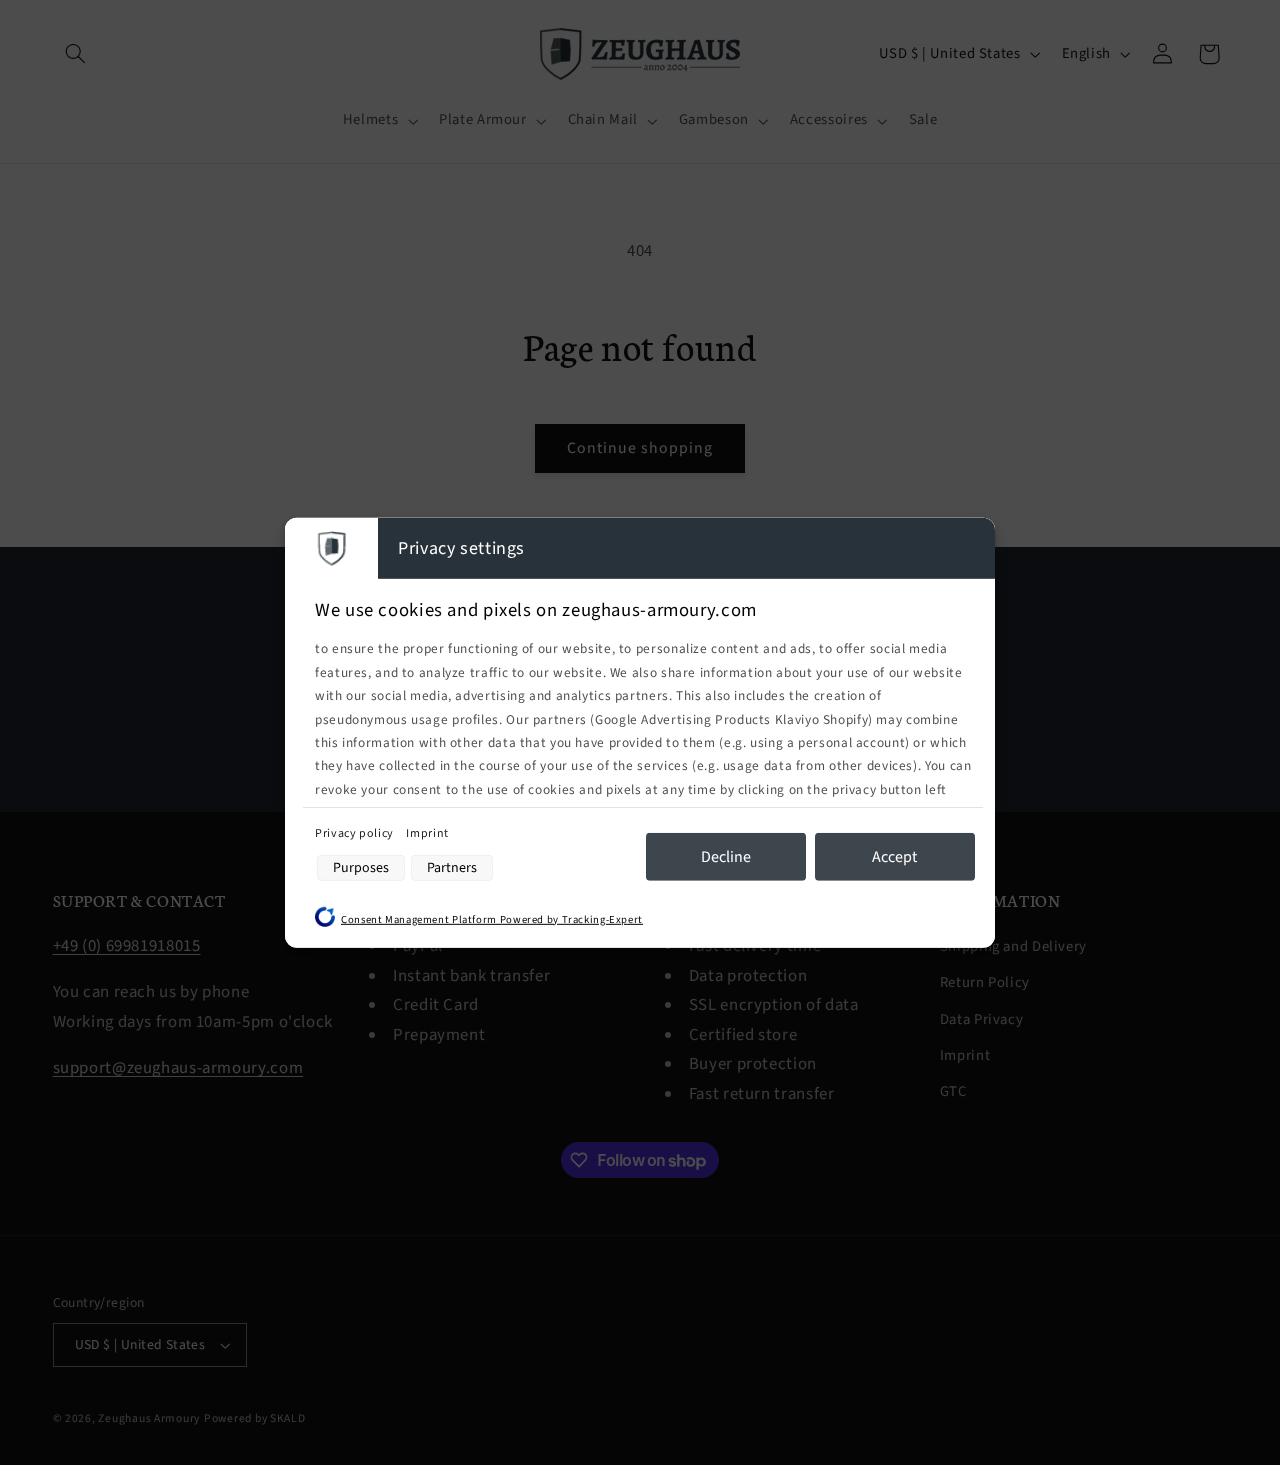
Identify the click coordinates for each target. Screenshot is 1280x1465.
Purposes (361, 868)
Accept (894, 857)
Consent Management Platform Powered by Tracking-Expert (492, 918)
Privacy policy (355, 833)
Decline (726, 857)
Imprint (427, 833)
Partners (452, 868)
